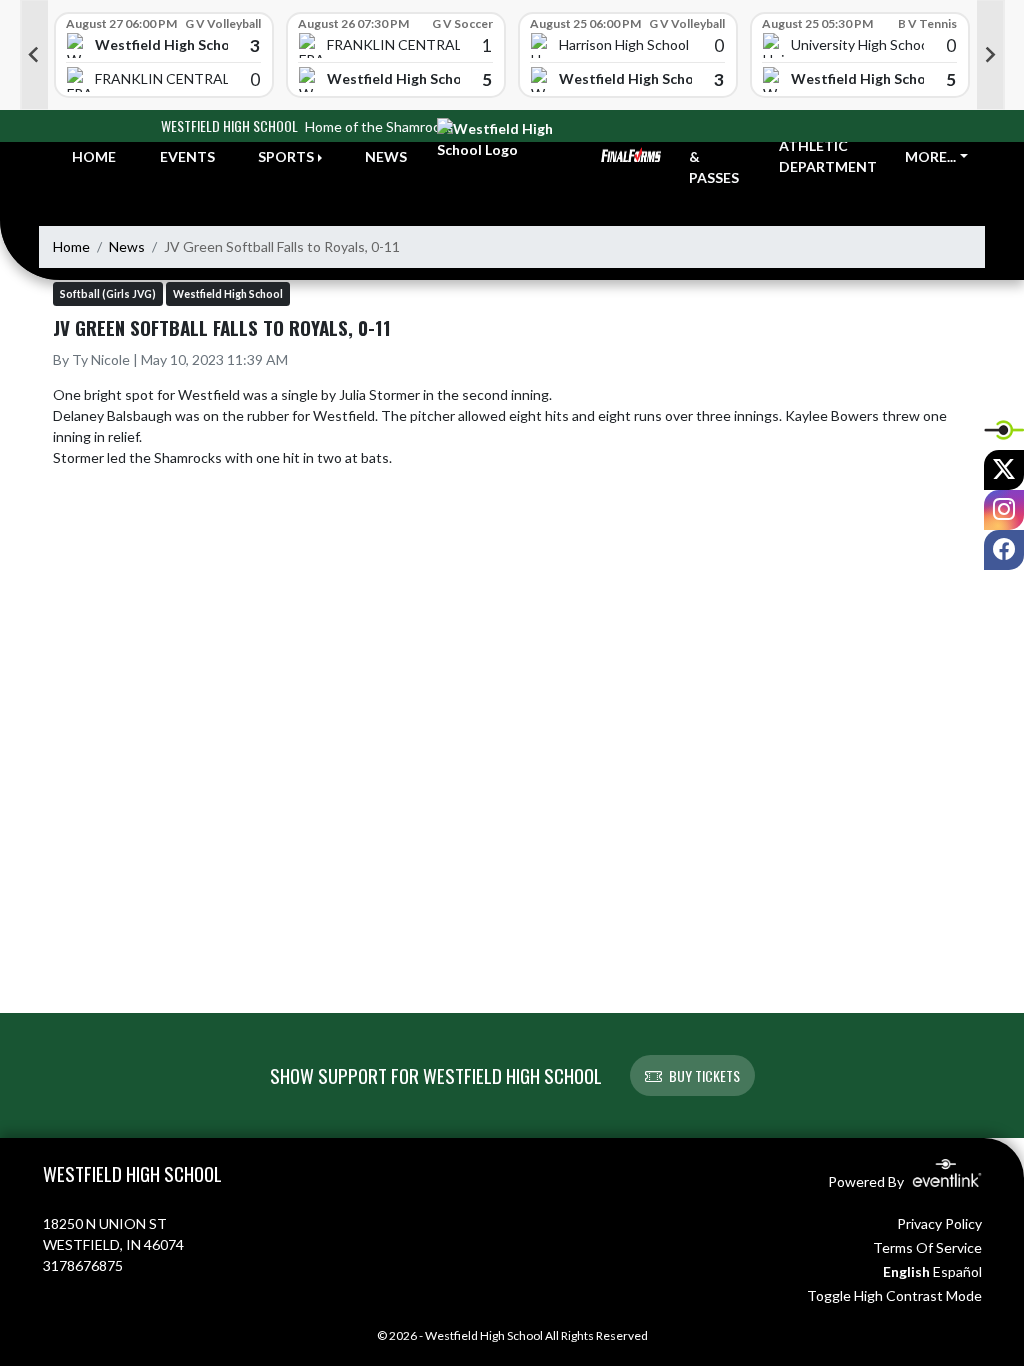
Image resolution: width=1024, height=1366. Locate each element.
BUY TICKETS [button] (704, 1075)
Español (957, 1271)
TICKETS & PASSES (719, 156)
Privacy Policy (939, 1223)
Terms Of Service (927, 1247)
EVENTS (187, 156)
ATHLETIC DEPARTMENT (828, 156)
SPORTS (286, 156)
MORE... (930, 156)
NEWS (386, 156)
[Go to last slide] (34, 55)
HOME (94, 156)
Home (71, 246)
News (127, 246)
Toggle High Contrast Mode (894, 1295)
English (906, 1271)
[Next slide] (991, 55)
